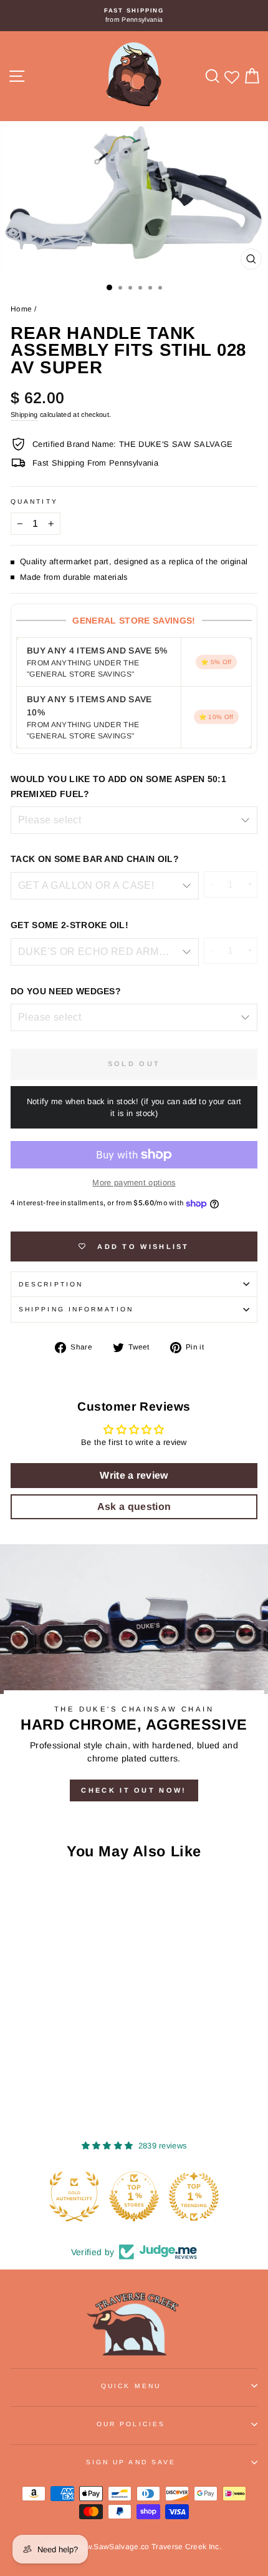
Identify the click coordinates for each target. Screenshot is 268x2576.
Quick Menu (131, 2386)
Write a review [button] (134, 1475)
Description (51, 1284)
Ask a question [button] (134, 1506)
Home (21, 309)
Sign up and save (131, 2462)
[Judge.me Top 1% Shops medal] (134, 2196)
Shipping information (76, 1309)
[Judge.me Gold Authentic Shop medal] (74, 2196)
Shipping (24, 414)
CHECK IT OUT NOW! (134, 1790)
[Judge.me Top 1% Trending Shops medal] (194, 2196)
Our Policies (131, 2424)
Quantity (34, 502)
